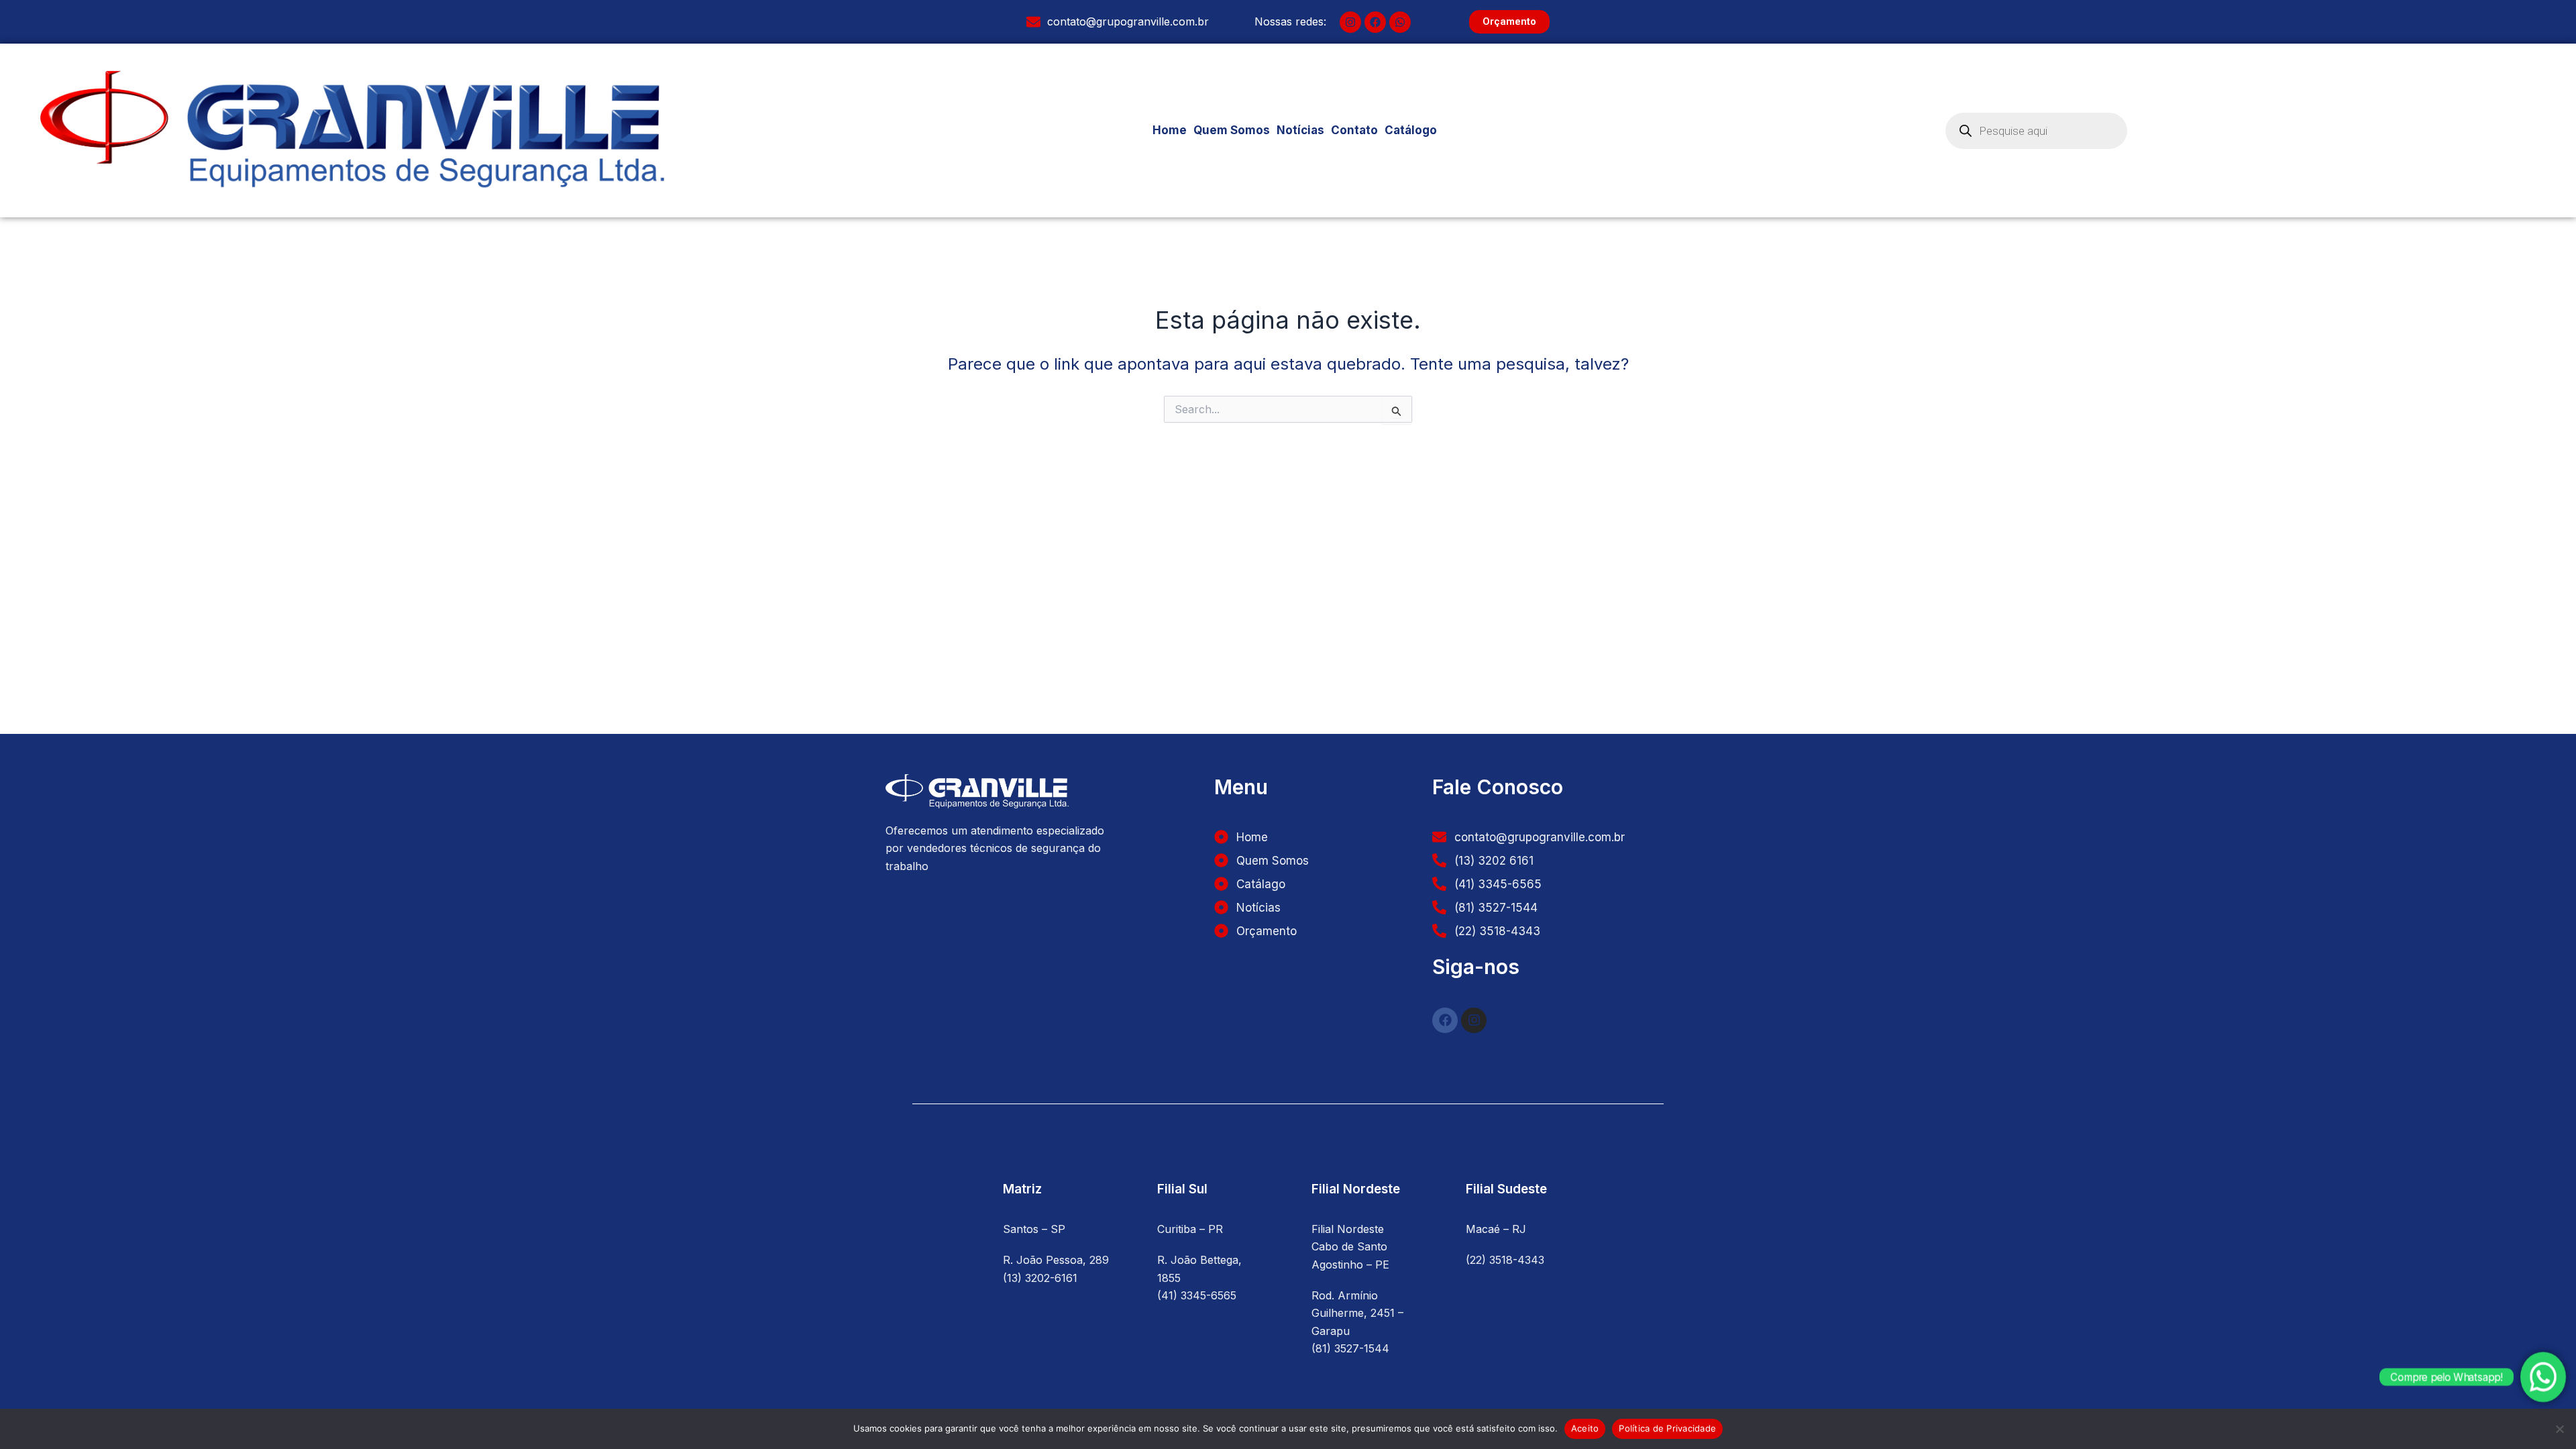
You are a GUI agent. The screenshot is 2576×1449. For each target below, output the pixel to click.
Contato (1354, 130)
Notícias (1300, 130)
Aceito (1585, 1428)
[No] (2559, 1429)
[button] (1418, 130)
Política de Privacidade (1667, 1428)
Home (1170, 130)
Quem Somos (1232, 130)
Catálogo (1411, 130)
